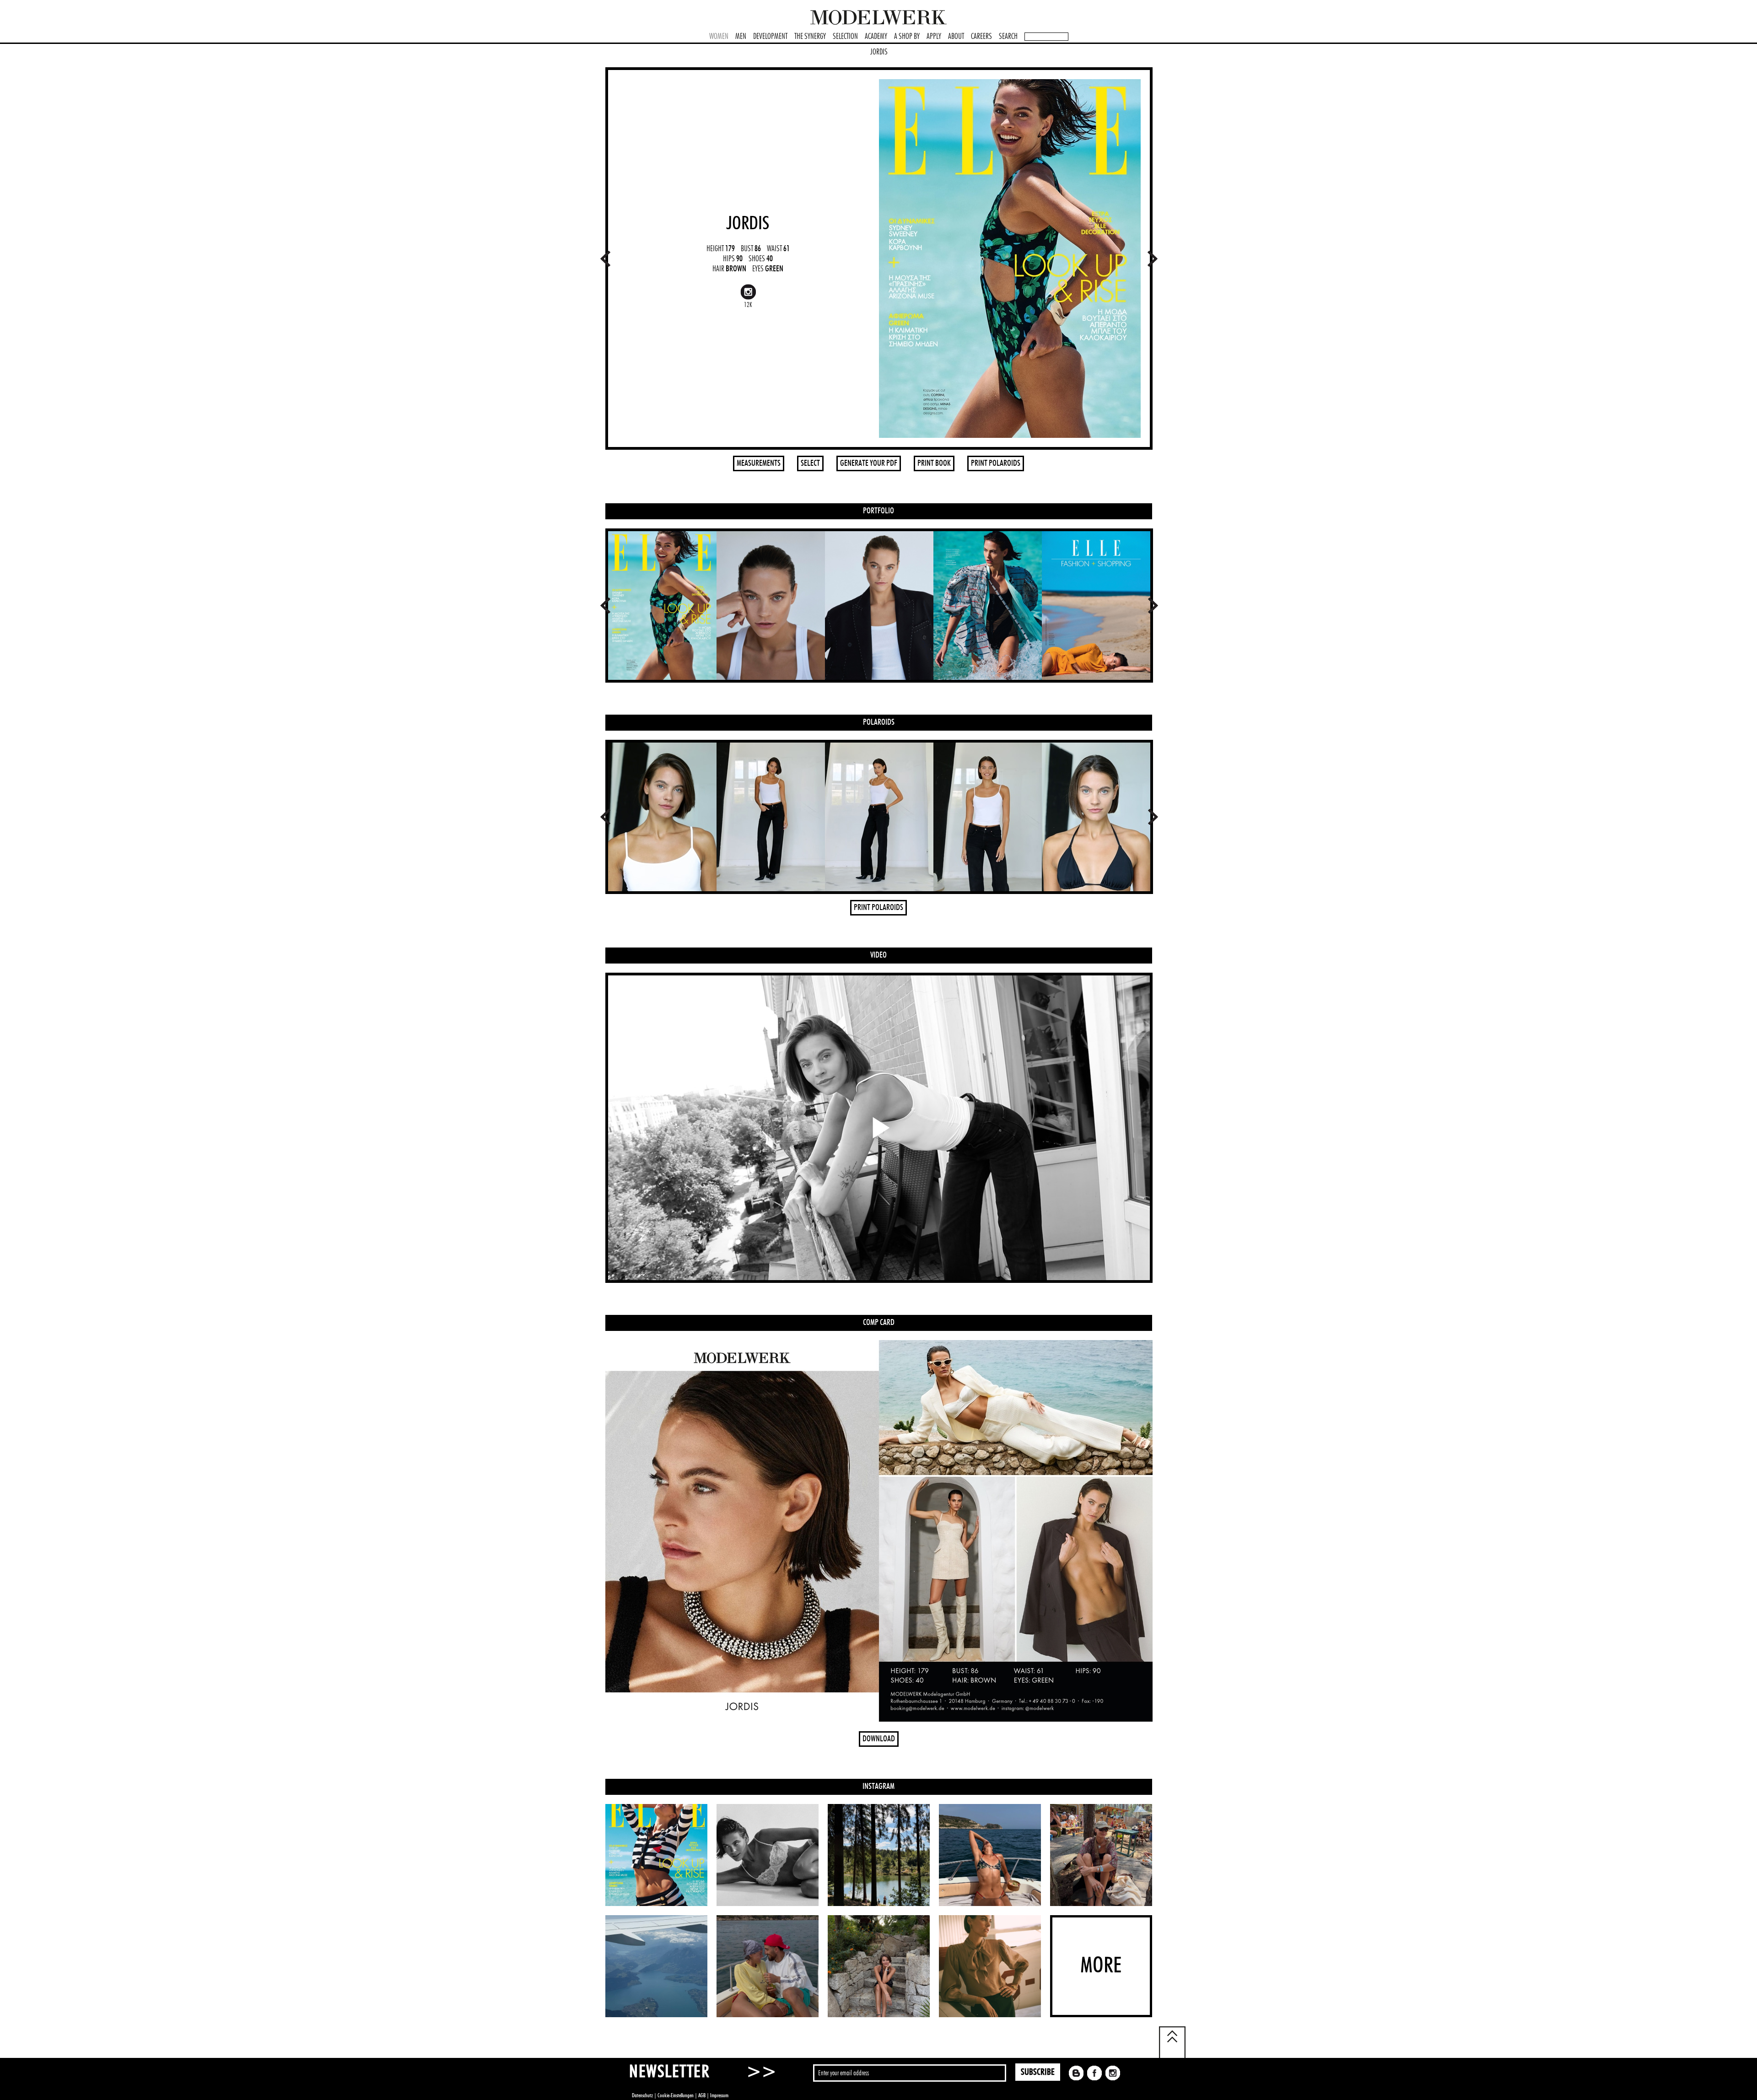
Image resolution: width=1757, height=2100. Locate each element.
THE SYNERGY (810, 37)
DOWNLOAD (879, 1739)
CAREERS (981, 37)
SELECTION (845, 37)
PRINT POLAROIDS (996, 463)
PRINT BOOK (934, 463)
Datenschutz (642, 2095)
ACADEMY (876, 37)
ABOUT (956, 37)
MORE (1101, 1966)
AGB (702, 2095)
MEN (741, 37)
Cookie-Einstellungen (676, 2095)
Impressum (719, 2095)
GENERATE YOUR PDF (869, 463)
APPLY (934, 37)
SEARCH (1008, 37)
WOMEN (719, 37)
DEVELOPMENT (770, 37)
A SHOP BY (907, 37)
